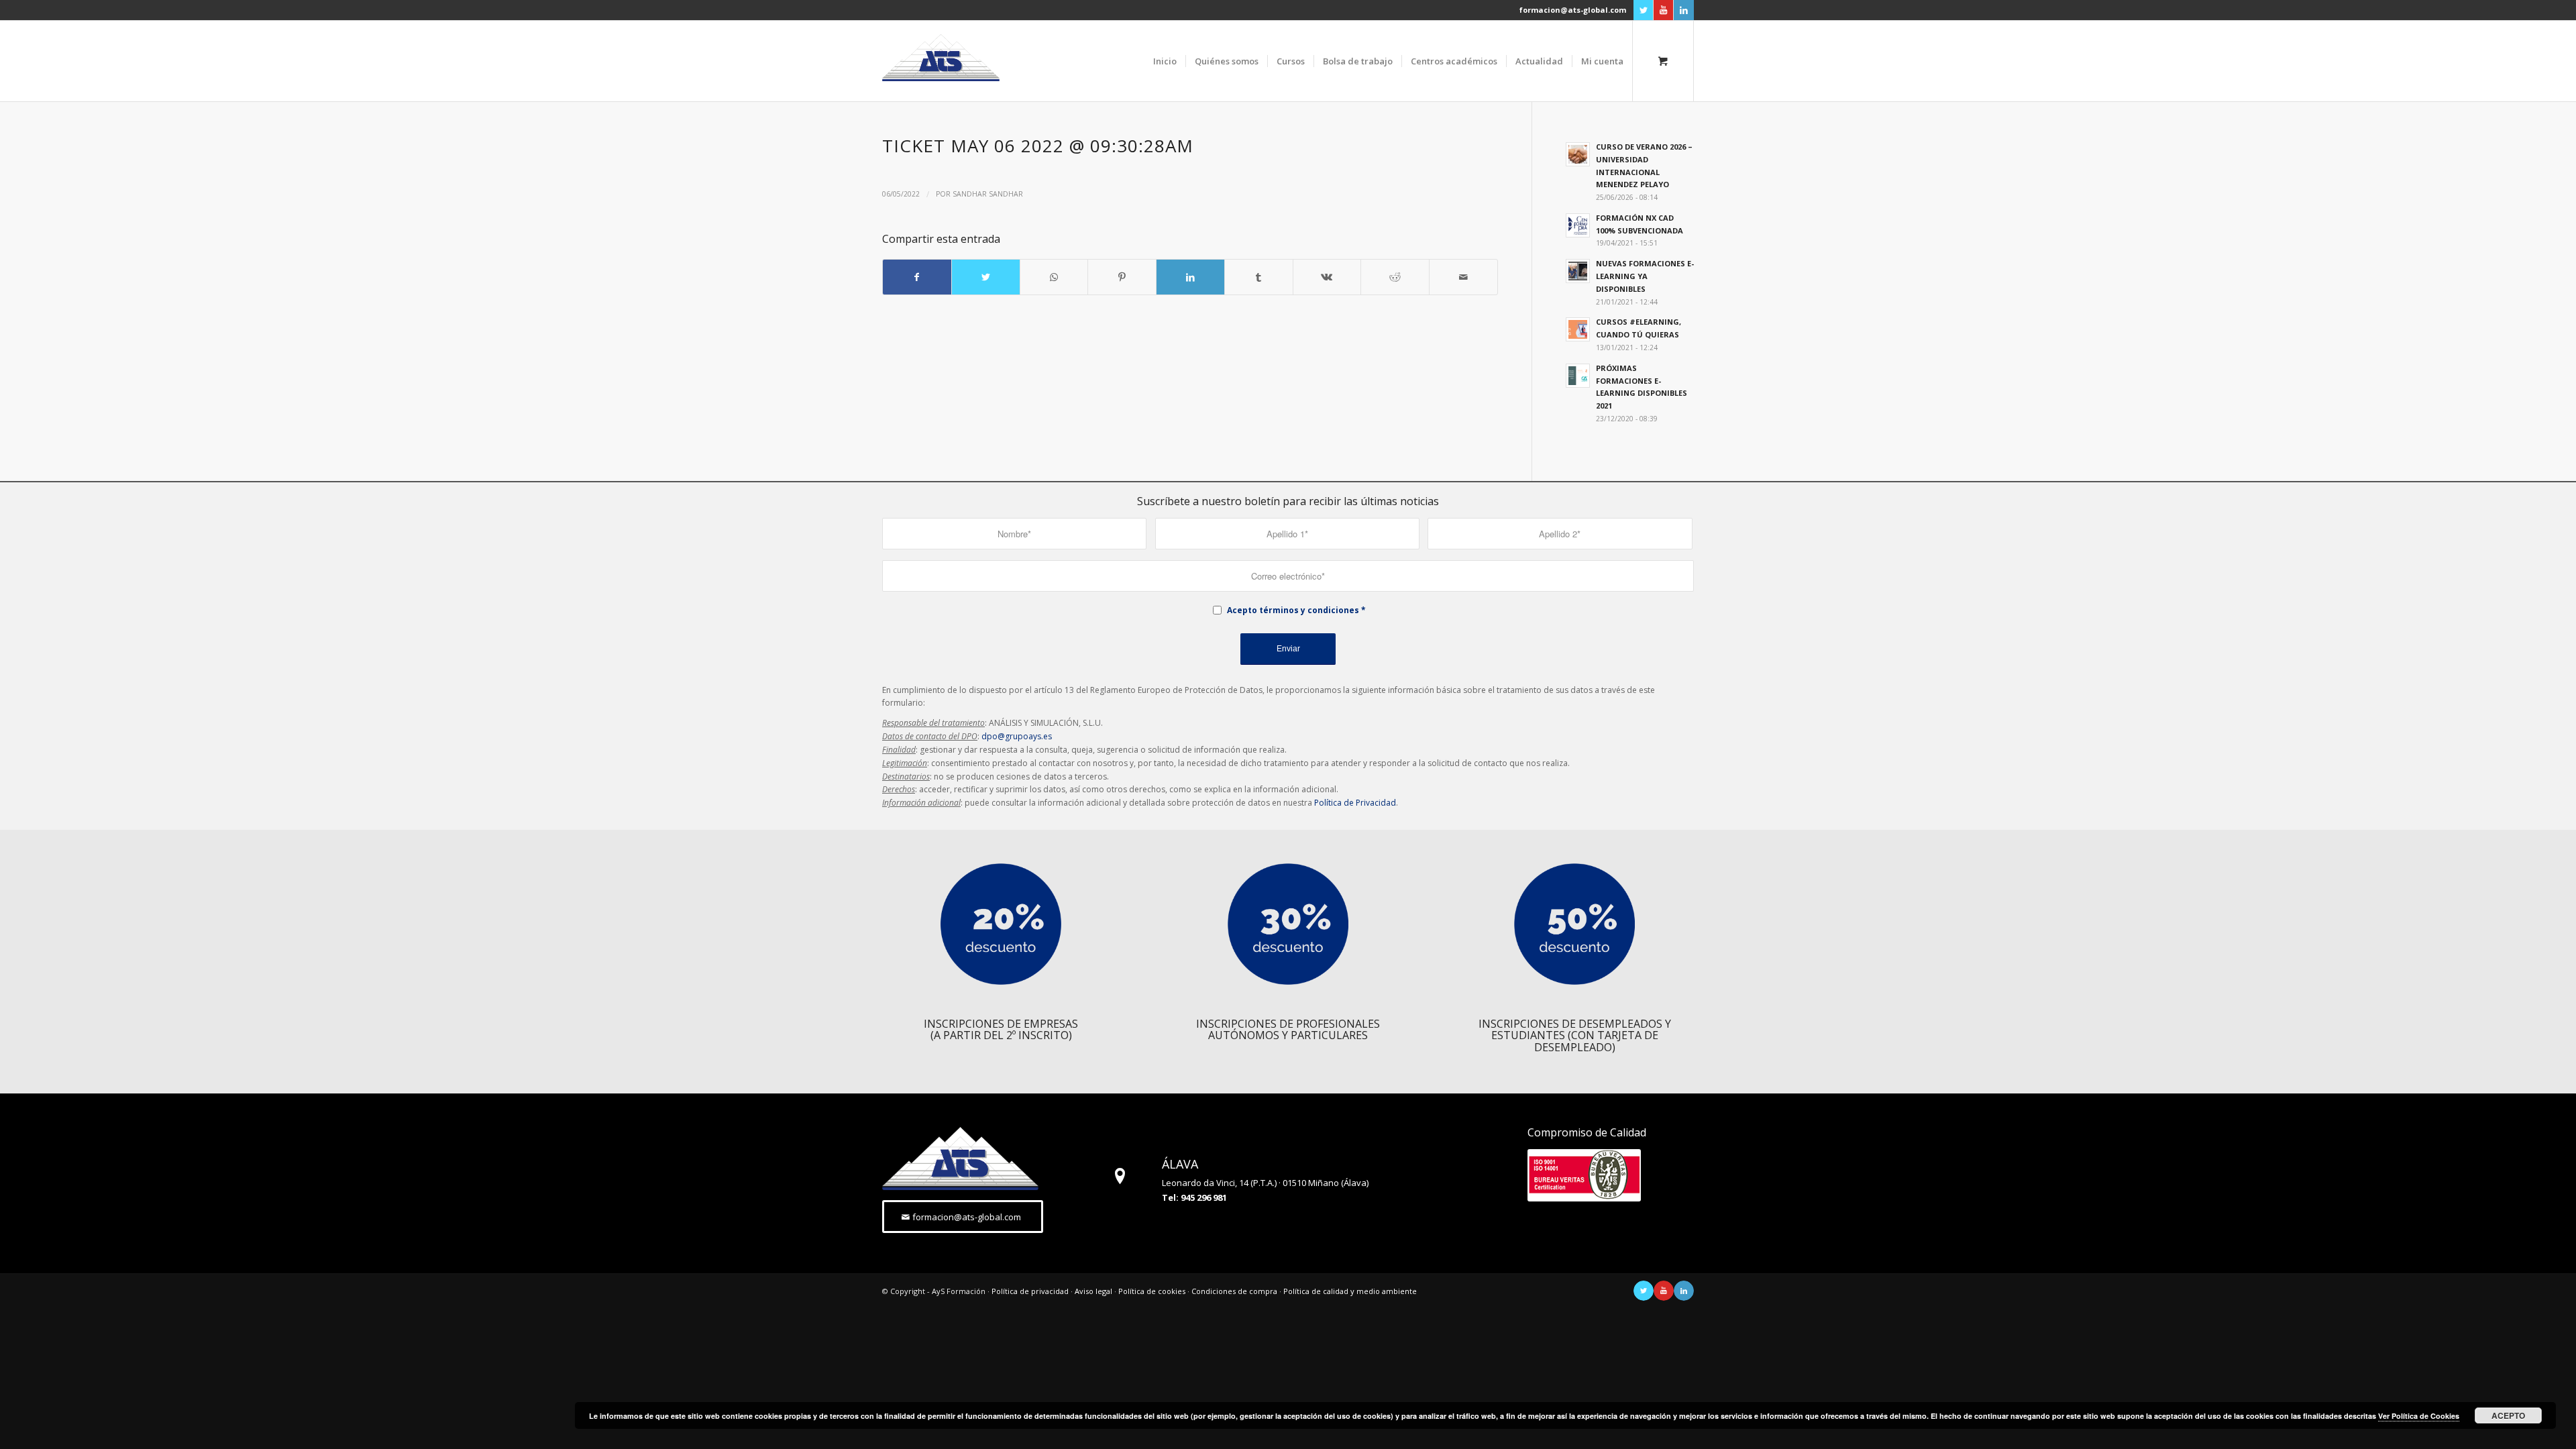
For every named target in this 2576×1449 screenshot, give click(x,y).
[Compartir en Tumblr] (1259, 277)
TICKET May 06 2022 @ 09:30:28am (1038, 146)
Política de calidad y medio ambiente (1350, 1291)
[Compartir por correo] (1463, 277)
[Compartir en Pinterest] (1122, 277)
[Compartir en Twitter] (986, 277)
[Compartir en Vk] (1327, 277)
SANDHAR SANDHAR (988, 194)
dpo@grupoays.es (1017, 736)
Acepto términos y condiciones (1293, 610)
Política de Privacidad (1355, 803)
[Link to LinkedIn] (1684, 10)
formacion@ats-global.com (1573, 10)
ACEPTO (2508, 1415)
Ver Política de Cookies (2419, 1416)
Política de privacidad (1030, 1291)
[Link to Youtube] (1663, 10)
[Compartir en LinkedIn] (1190, 277)
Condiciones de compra (1234, 1291)
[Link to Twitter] (1643, 10)
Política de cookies (1152, 1291)
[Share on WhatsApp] (1054, 277)
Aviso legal (1093, 1291)
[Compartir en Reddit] (1395, 277)
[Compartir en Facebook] (917, 277)
